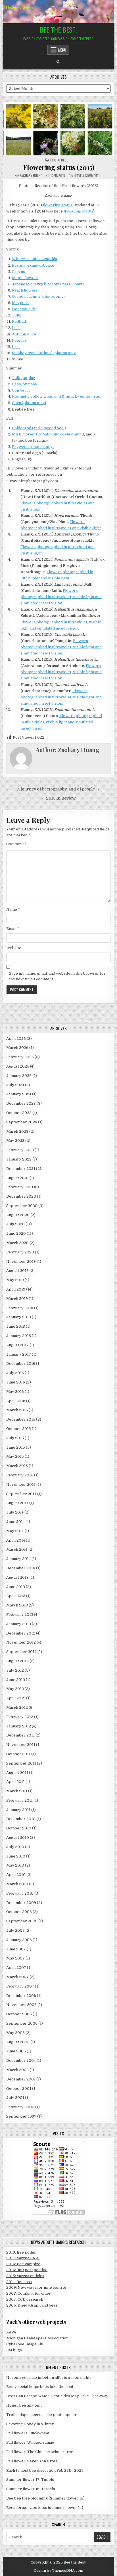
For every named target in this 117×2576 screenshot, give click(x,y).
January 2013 (19, 1624)
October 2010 (19, 1828)
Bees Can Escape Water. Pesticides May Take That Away (57, 2396)
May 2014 (15, 1531)
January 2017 (19, 1354)
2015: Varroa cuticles (25, 2276)
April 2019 (16, 1289)
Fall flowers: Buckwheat (28, 2433)
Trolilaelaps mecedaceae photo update (42, 2415)
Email (13, 929)
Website (14, 948)
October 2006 (19, 2014)
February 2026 (20, 1057)
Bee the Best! (58, 29)
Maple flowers (25, 278)
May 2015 (15, 1456)
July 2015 (15, 1438)
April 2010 (16, 1875)
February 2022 (20, 1150)
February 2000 (20, 2107)
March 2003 (17, 2070)
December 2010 (21, 1819)
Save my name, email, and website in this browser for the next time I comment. (57, 976)
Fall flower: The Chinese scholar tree (40, 2452)
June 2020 (16, 1233)
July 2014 (15, 1512)
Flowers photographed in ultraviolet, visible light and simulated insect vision (61, 597)
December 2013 (21, 1568)
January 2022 (19, 1159)
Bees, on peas (24, 384)
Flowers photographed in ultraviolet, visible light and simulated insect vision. (61, 647)
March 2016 (17, 1410)
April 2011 (15, 1782)
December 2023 (21, 1103)
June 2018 (16, 1326)
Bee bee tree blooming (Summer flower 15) (45, 2498)
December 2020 (21, 1196)
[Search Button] (58, 62)
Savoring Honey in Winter (30, 2424)
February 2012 (20, 1717)
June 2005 (16, 2051)
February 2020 (20, 1252)
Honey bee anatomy (24, 2405)
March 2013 (17, 1605)
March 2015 (17, 1466)
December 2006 (21, 1996)
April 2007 (16, 1968)
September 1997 (21, 2116)
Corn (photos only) (29, 403)
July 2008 (15, 1930)
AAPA (11, 2332)
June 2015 (16, 1447)
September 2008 (22, 1921)
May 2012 (15, 1689)
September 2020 (22, 1206)
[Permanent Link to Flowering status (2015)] (58, 129)
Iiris (16, 347)
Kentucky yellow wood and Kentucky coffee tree (56, 397)
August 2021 (17, 1178)
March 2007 (17, 1977)
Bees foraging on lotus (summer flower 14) (45, 2508)
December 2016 (21, 1364)
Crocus (18, 272)
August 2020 (18, 1215)
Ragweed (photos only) (33, 447)
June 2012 (16, 1680)
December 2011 (20, 1735)
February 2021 (20, 1187)
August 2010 (18, 1838)
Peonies (19, 340)
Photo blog (59, 160)
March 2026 (17, 1048)
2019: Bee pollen (21, 2252)
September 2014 (21, 1494)
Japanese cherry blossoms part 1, (43, 284)
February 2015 (20, 1475)
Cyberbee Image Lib (25, 2344)
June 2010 (16, 1856)
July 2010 (15, 1847)
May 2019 (15, 1280)
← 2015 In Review (58, 798)
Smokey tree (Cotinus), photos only (44, 353)
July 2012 (15, 1670)
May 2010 (15, 1865)
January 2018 (19, 1336)
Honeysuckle (24, 309)
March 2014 (17, 1549)
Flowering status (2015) (59, 167)
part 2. (80, 284)
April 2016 (16, 1401)
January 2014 (18, 1559)
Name (13, 909)
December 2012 (21, 1633)
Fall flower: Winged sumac (30, 2442)
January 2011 (18, 1810)
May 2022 (15, 1141)
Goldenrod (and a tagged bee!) (39, 428)
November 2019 (21, 1262)
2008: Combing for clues (29, 2293)
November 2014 (21, 1484)
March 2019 (17, 1299)
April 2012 (16, 1698)
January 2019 (19, 1317)
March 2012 (17, 1707)
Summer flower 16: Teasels (31, 2489)
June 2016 (16, 1382)
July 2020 (15, 1224)
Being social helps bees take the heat (40, 2387)
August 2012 (17, 1661)
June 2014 (15, 1522)
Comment (16, 844)
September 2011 (21, 1763)
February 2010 (20, 1893)
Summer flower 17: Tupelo (30, 2480)
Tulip (17, 315)
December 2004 (21, 2060)
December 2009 (21, 1903)
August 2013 (17, 1577)
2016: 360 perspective (27, 2270)
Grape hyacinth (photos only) (38, 297)
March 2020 (17, 1243)
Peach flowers (25, 290)
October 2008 (19, 1912)
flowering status (58, 205)
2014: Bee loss (19, 2282)
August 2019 (17, 1271)
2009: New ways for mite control (36, 2287)
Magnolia (20, 303)
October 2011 (18, 1754)
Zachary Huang (31, 176)
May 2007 (15, 1958)
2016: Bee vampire (23, 2264)
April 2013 (16, 1596)
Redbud (19, 321)
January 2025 (19, 1076)
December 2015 (21, 1419)
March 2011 (17, 1791)
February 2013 (20, 1615)
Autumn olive (24, 334)
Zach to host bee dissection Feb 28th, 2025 (45, 2470)
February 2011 (19, 1800)
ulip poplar (25, 378)
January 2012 (19, 1726)
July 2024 (15, 1085)
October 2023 (19, 1113)
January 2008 (19, 1940)
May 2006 (15, 2033)
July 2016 (15, 1373)
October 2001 (19, 2089)
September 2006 (22, 2023)
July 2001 (15, 2098)
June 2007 (16, 1949)
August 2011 (17, 1773)
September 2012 (21, 1652)
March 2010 (17, 1884)
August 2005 (18, 2042)
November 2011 (21, 1745)
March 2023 (17, 1131)
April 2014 (16, 1540)
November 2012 (21, 1642)
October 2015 (19, 1429)
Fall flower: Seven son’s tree (32, 2461)
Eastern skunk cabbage (33, 265)
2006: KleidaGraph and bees (32, 2305)
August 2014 (17, 1503)
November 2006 (21, 2005)
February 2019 (20, 1308)
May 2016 (15, 1392)
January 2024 (19, 1094)
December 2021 (21, 1169)
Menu (62, 50)
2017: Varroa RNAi (23, 2258)
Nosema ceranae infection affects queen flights (49, 2378)
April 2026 (16, 1039)
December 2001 (21, 2079)
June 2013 (16, 1587)
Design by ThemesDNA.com (58, 2571)
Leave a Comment (86, 176)
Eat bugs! (14, 2350)
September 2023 (22, 1122)
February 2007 (20, 1986)
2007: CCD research (25, 2299)
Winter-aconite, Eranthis (35, 259)
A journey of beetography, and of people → (58, 789)
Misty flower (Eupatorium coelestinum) (48, 434)
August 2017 (17, 1345)
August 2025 (18, 1066)
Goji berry (21, 390)
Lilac (16, 328)
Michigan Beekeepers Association (37, 2338)
